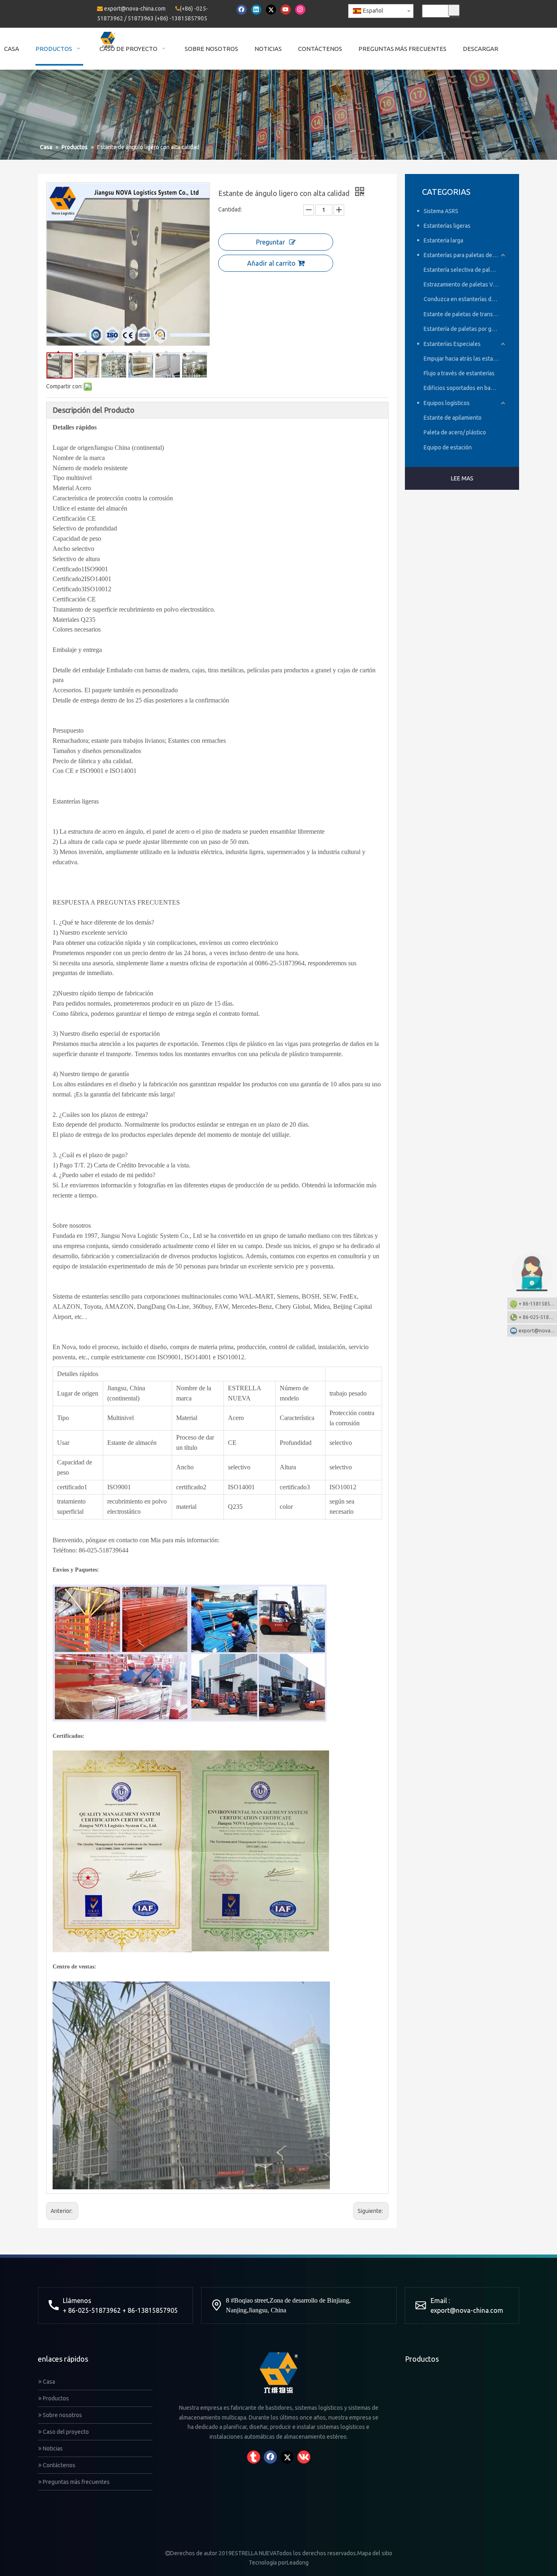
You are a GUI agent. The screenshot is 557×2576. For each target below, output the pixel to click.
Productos (55, 2398)
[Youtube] (286, 10)
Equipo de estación (448, 447)
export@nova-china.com (135, 9)
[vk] (304, 2457)
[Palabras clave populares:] (454, 10)
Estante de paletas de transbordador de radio (465, 314)
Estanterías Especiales (452, 344)
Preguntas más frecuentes (76, 2482)
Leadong (298, 2563)
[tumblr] (254, 2457)
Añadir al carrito (271, 263)
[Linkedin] (256, 10)
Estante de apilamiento (453, 418)
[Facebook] (242, 10)
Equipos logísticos (447, 403)
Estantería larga (443, 240)
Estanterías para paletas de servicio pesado (465, 255)
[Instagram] (300, 10)
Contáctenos (59, 2465)
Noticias (52, 2448)
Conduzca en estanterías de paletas (465, 299)
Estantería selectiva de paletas (462, 270)
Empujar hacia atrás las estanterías (465, 359)
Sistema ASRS (441, 211)
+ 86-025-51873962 (538, 1317)
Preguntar (271, 242)
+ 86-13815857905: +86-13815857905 (538, 1304)
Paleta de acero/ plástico (455, 432)
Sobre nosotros (62, 2415)
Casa (48, 2382)
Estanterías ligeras (447, 226)
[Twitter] (271, 10)
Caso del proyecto (65, 2432)
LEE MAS (462, 478)
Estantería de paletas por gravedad (465, 329)
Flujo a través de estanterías (459, 373)
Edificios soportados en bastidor (464, 388)
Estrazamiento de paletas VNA (462, 284)
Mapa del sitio (375, 2553)
